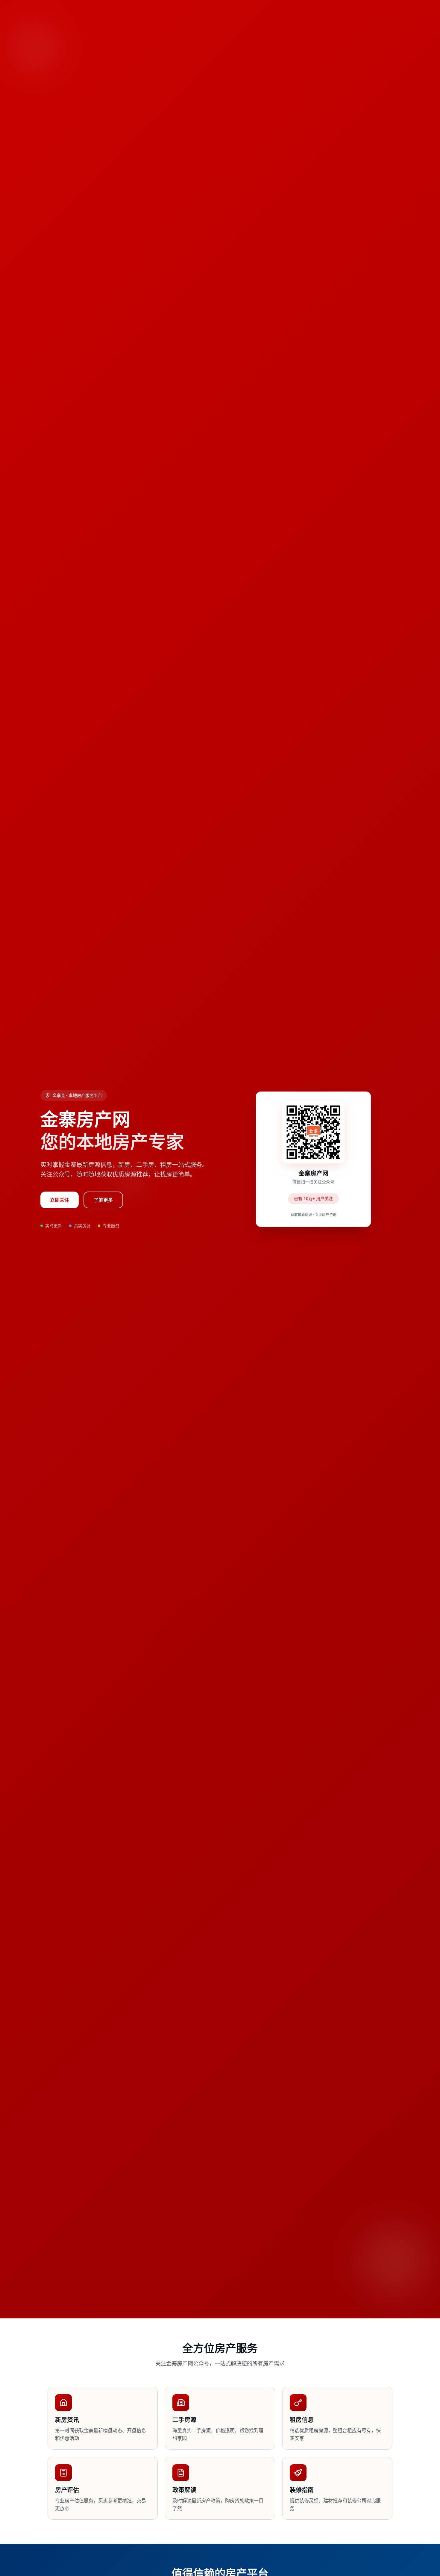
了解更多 (103, 1200)
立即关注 (60, 1200)
